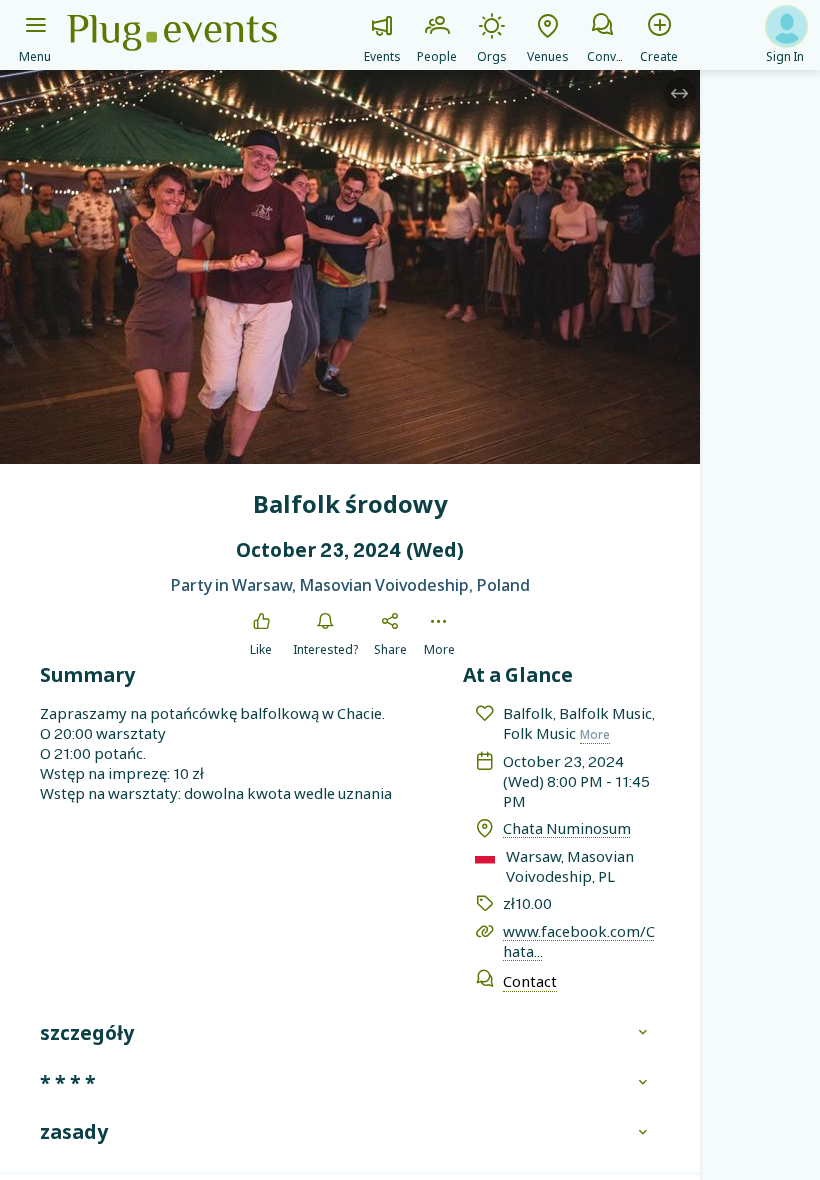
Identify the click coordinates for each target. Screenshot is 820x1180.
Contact (530, 981)
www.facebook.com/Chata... (579, 941)
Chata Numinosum (567, 828)
